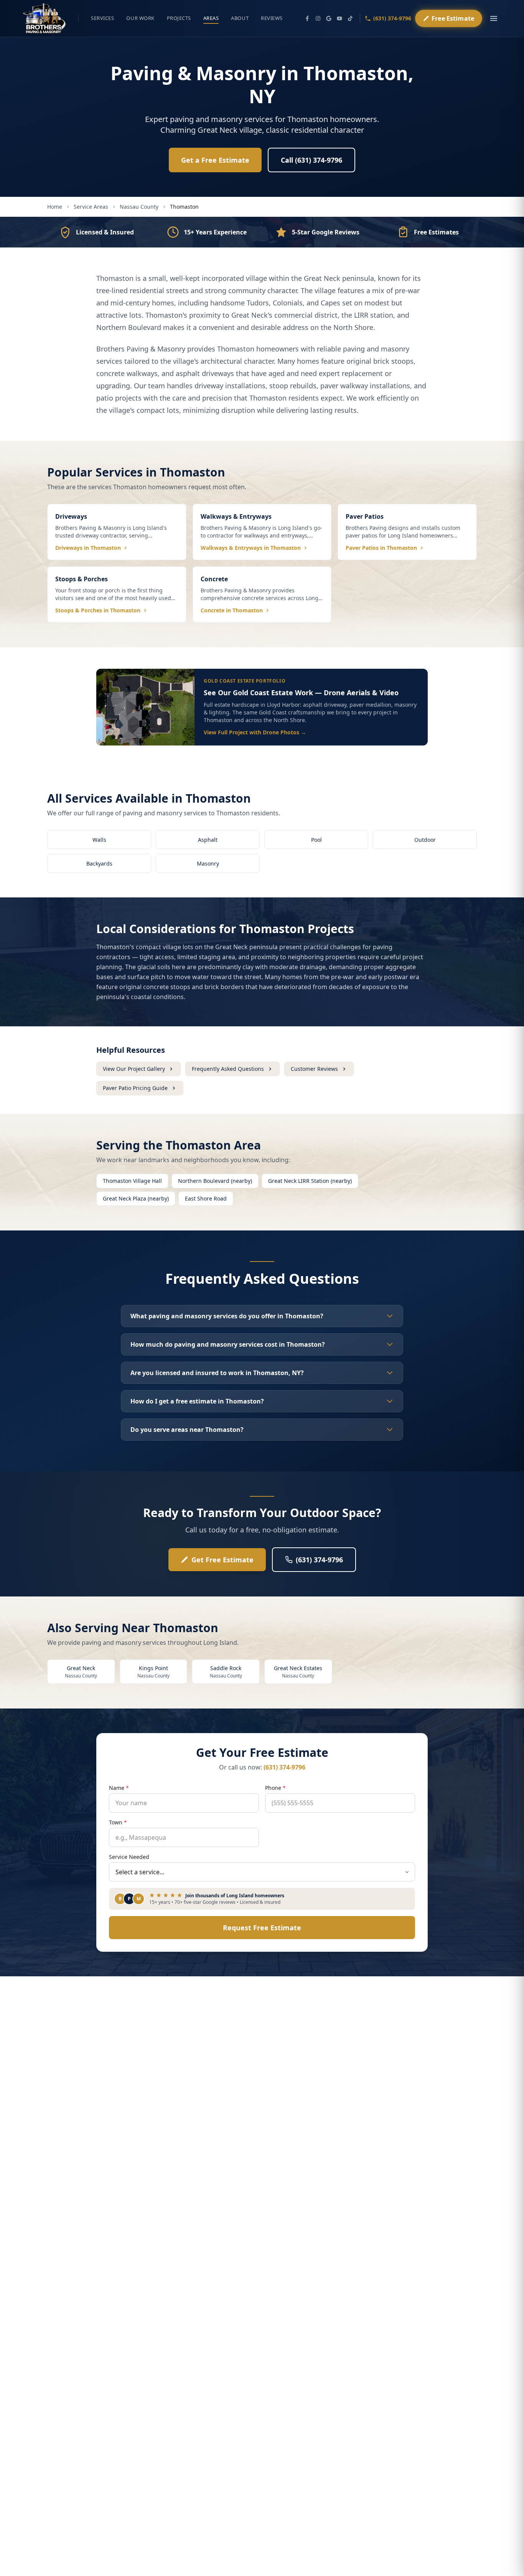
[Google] (329, 18)
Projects (179, 18)
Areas (211, 18)
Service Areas (91, 207)
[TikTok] (350, 18)
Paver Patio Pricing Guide (135, 1088)
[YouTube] (339, 18)
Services (102, 18)
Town (118, 1822)
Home (55, 207)
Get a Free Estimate (215, 160)
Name (119, 1788)
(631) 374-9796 (392, 18)
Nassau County (139, 207)
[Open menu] (494, 18)
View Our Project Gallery (134, 1069)
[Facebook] (307, 18)
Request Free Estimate (262, 1928)
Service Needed (129, 1857)
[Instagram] (318, 18)
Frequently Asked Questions (228, 1069)
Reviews (272, 18)
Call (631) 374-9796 (311, 160)
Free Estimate (453, 19)
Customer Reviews (314, 1069)
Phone (275, 1788)
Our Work (140, 18)
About (240, 18)
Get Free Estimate (222, 1560)
